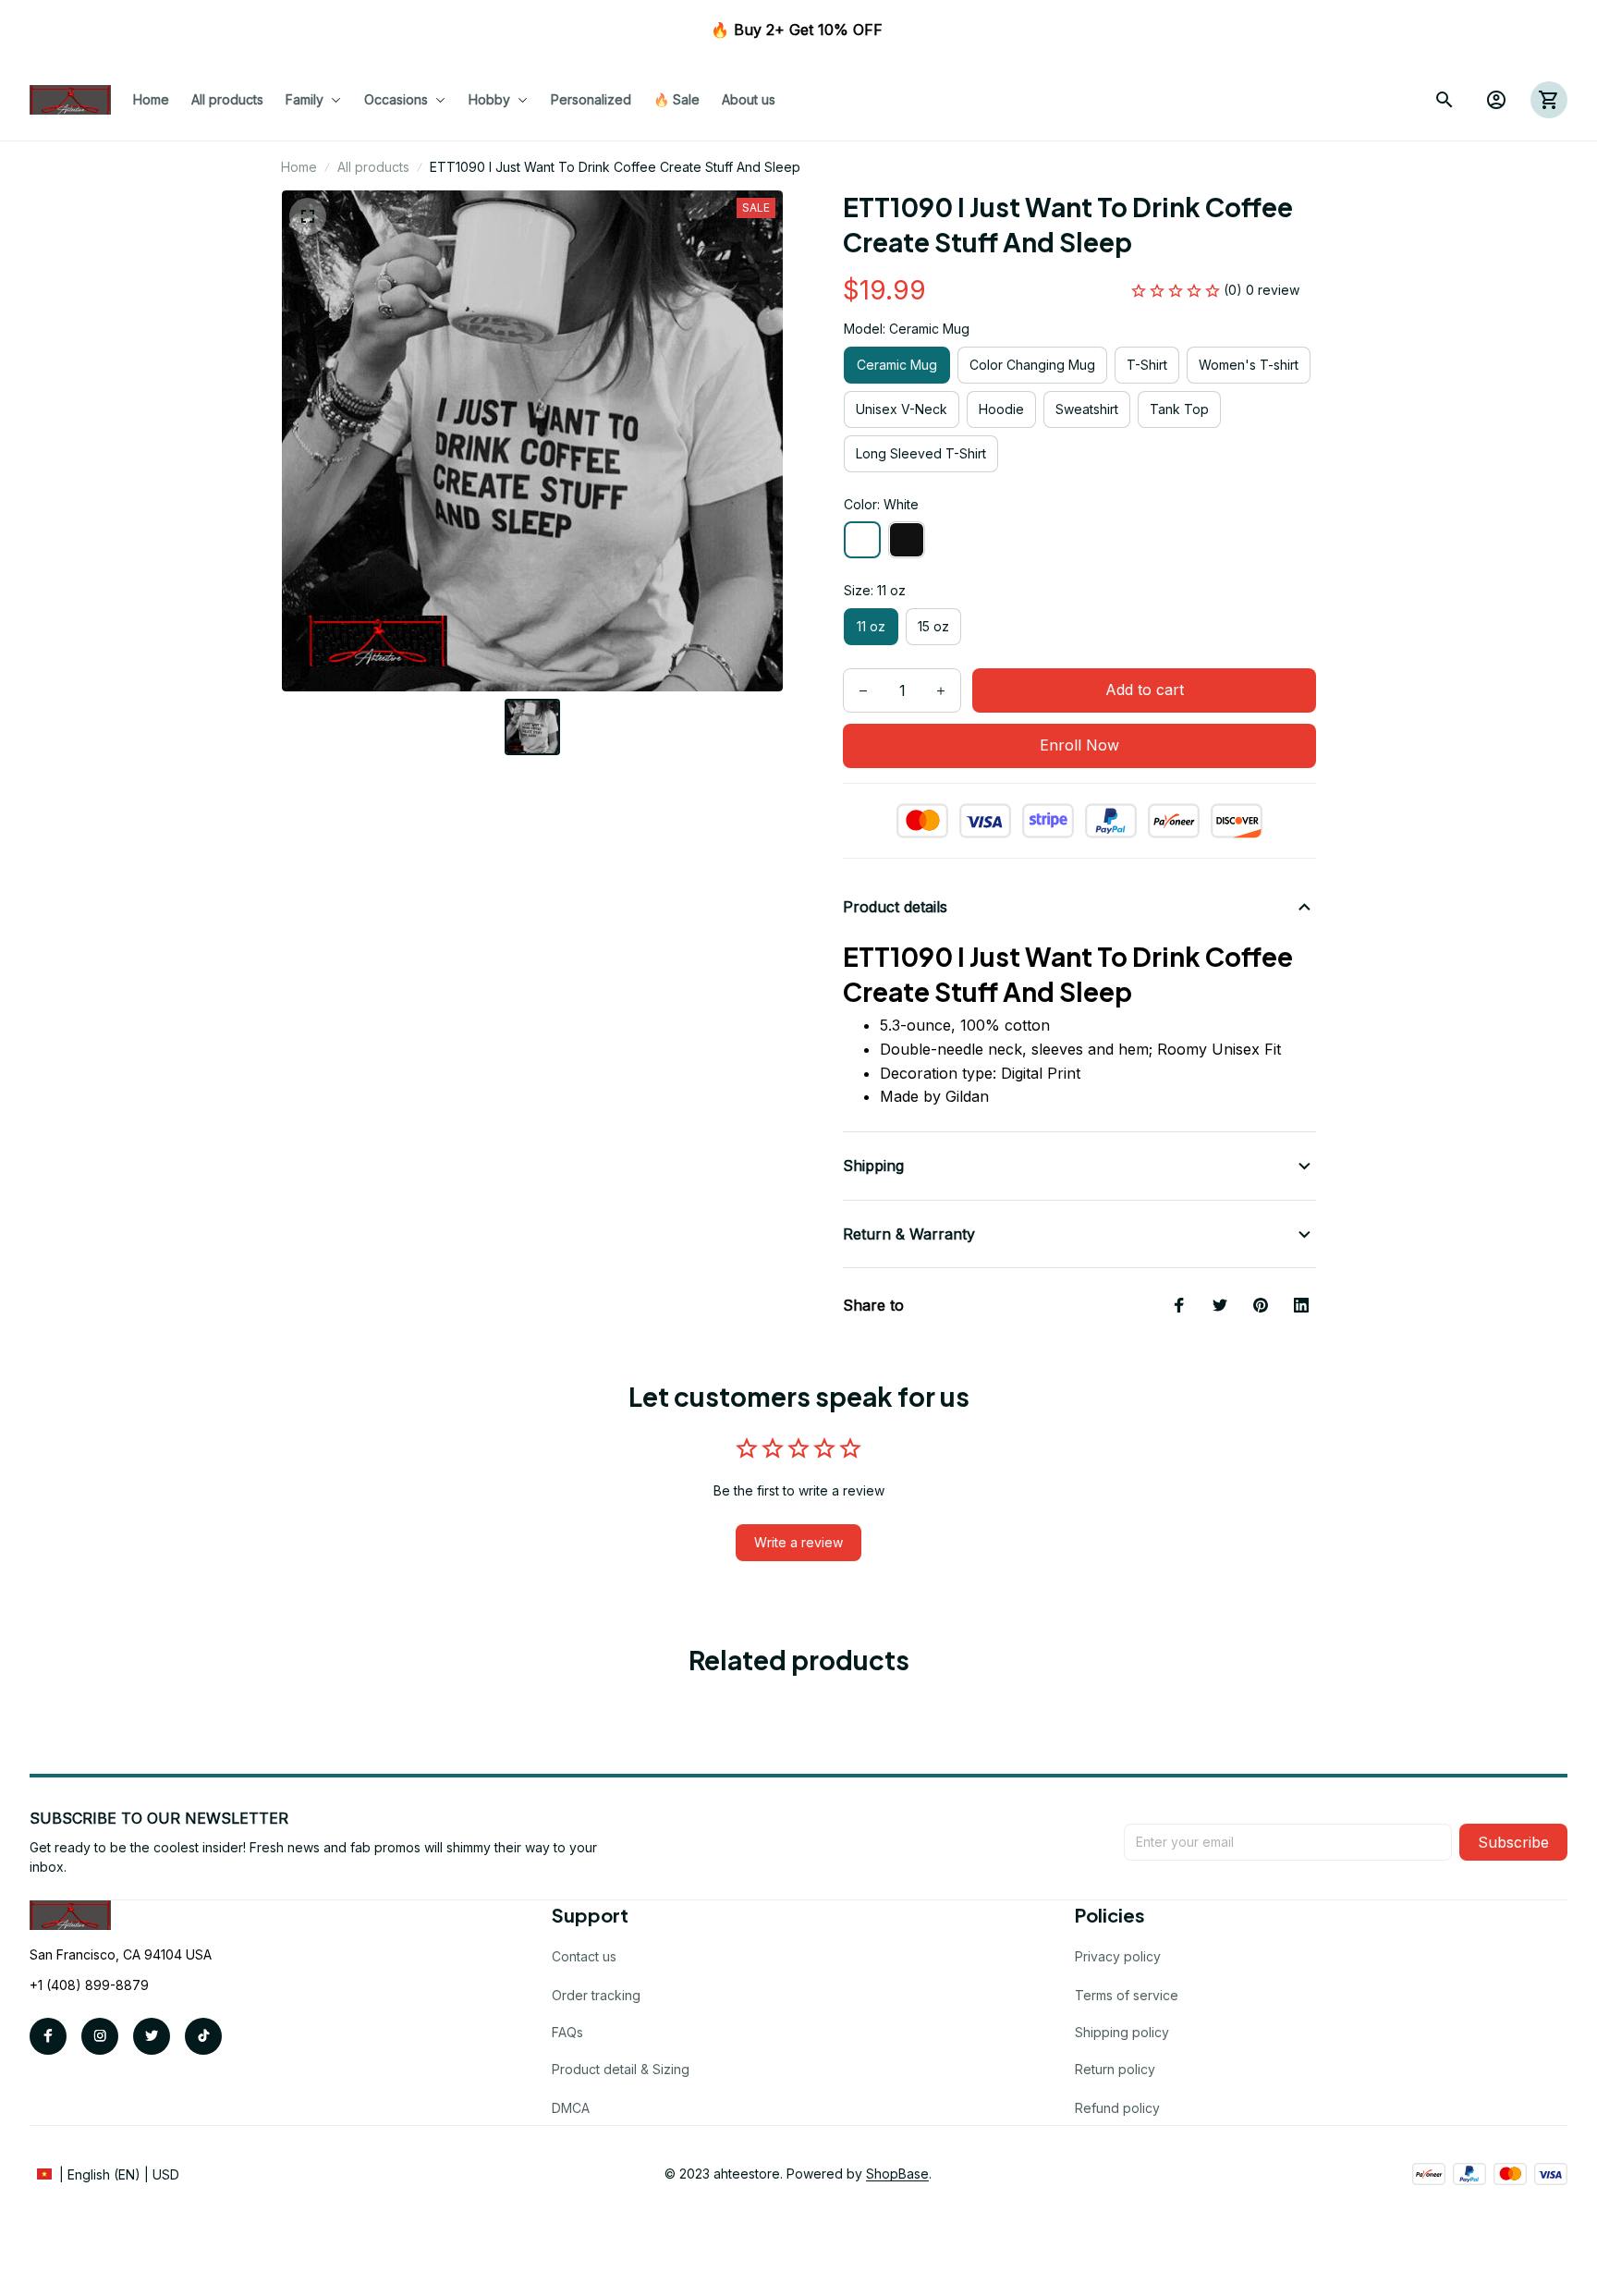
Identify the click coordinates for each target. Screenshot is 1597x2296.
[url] (897, 2174)
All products (373, 167)
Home (299, 167)
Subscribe (1513, 1842)
